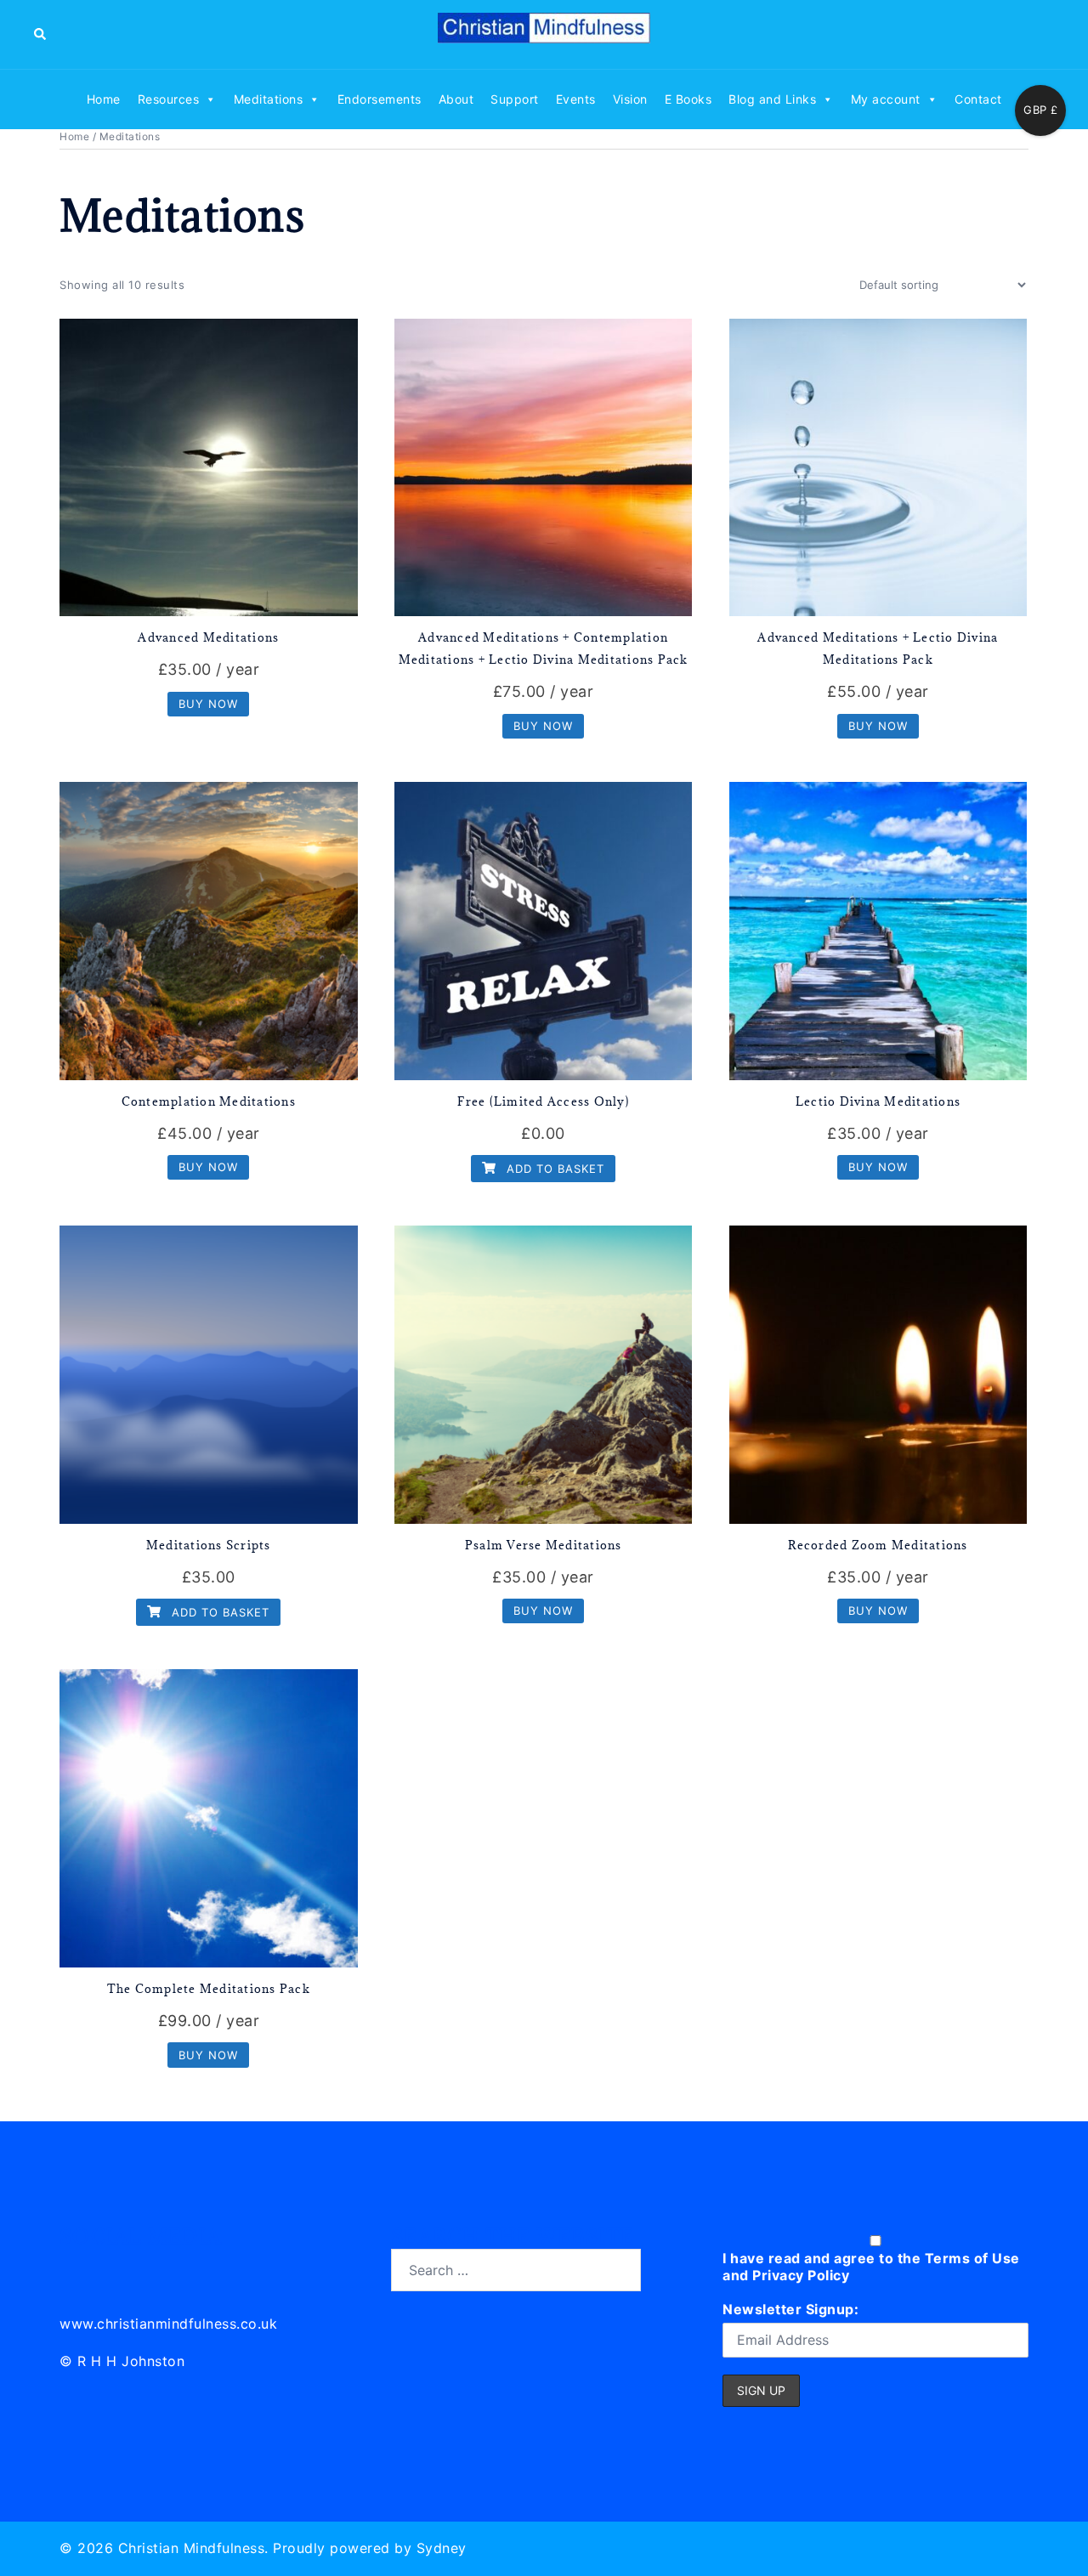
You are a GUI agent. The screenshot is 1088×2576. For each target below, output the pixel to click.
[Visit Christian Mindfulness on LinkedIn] (74, 2267)
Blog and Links (772, 99)
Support (515, 99)
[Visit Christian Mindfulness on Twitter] (112, 2267)
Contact (978, 99)
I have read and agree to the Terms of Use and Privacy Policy (871, 2267)
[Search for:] (516, 2270)
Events (576, 99)
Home (104, 99)
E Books (688, 99)
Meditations (269, 99)
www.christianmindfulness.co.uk (168, 2324)
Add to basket (553, 1169)
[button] (41, 34)
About (456, 99)
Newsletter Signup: (790, 2309)
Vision (630, 99)
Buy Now (208, 704)
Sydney (442, 2548)
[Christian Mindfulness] (544, 33)
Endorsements (380, 99)
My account (886, 99)
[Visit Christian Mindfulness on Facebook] (149, 2267)
